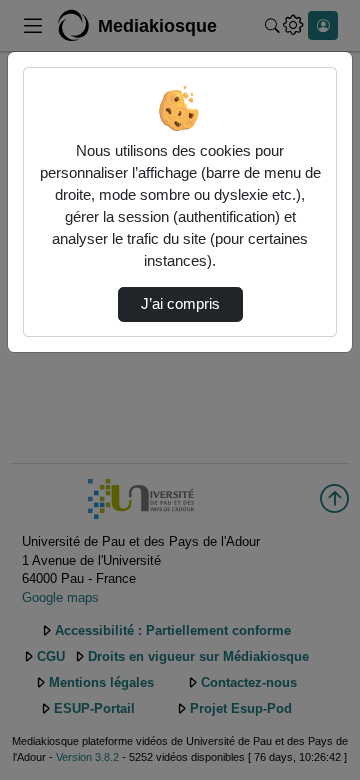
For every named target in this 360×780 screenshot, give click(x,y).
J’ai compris (180, 304)
